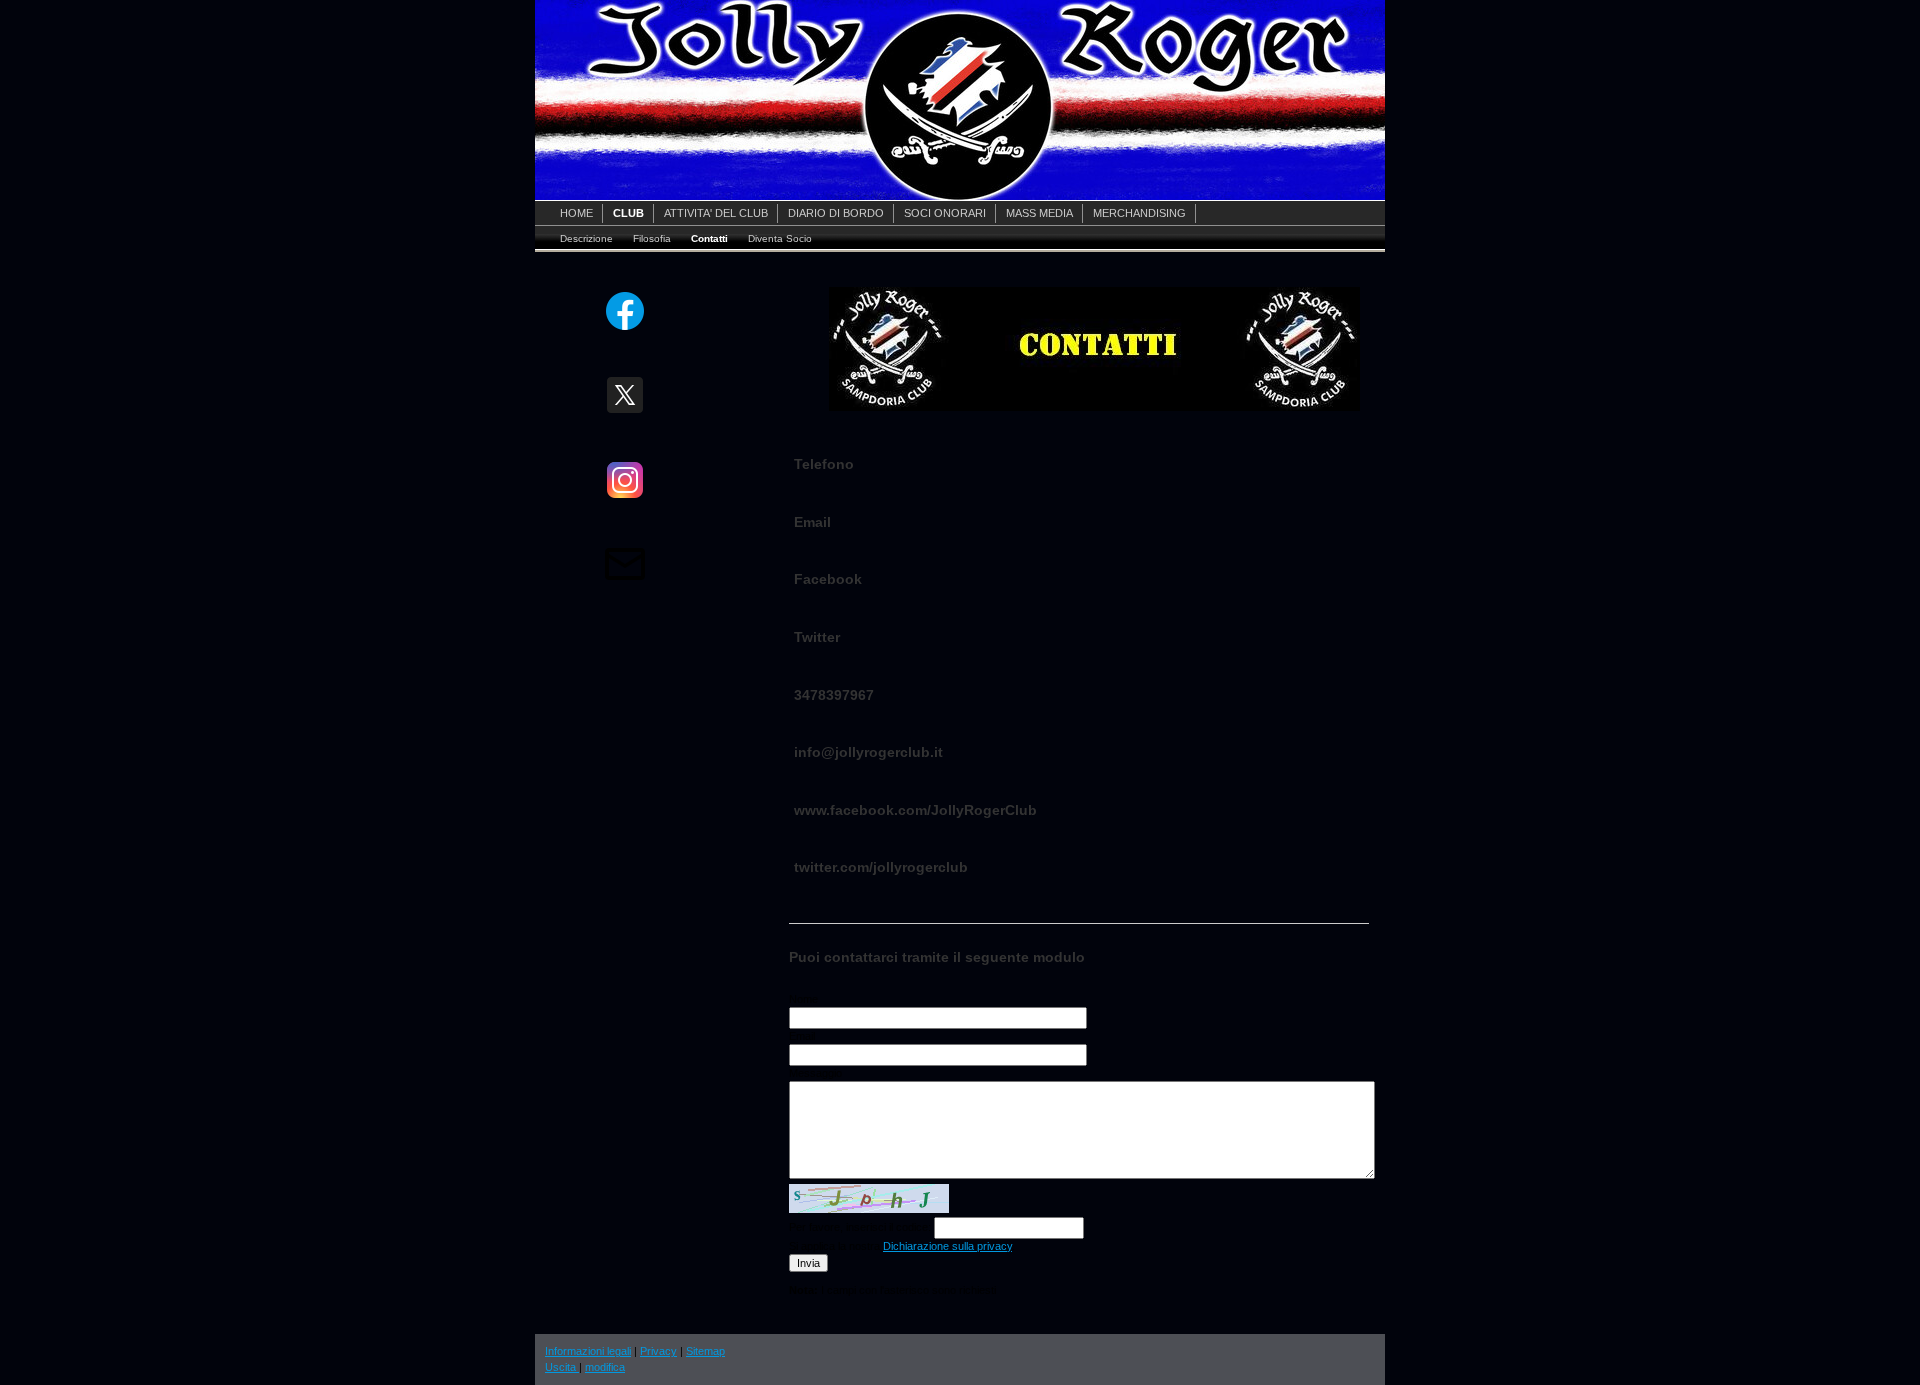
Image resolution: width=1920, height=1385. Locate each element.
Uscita (562, 1367)
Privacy (658, 1351)
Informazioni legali (588, 1351)
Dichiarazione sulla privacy (947, 1246)
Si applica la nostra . (902, 1246)
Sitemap (705, 1351)
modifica (605, 1367)
